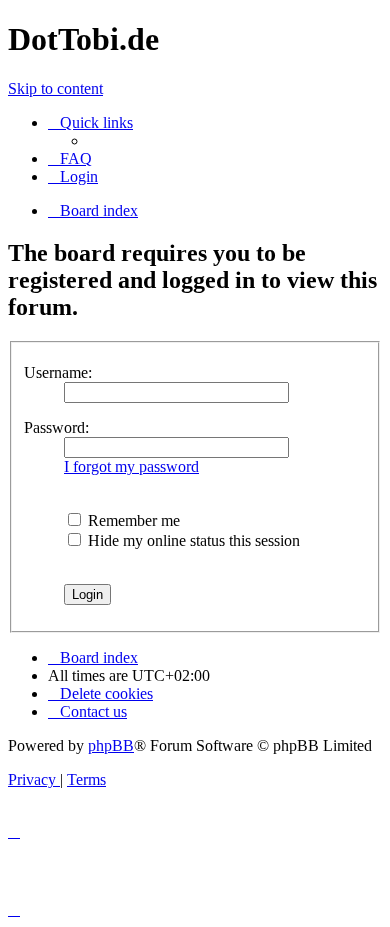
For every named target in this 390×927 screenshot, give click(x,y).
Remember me (132, 520)
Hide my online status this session (192, 540)
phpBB (111, 745)
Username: (58, 372)
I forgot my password (131, 466)
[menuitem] (70, 158)
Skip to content (55, 88)
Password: (56, 427)
